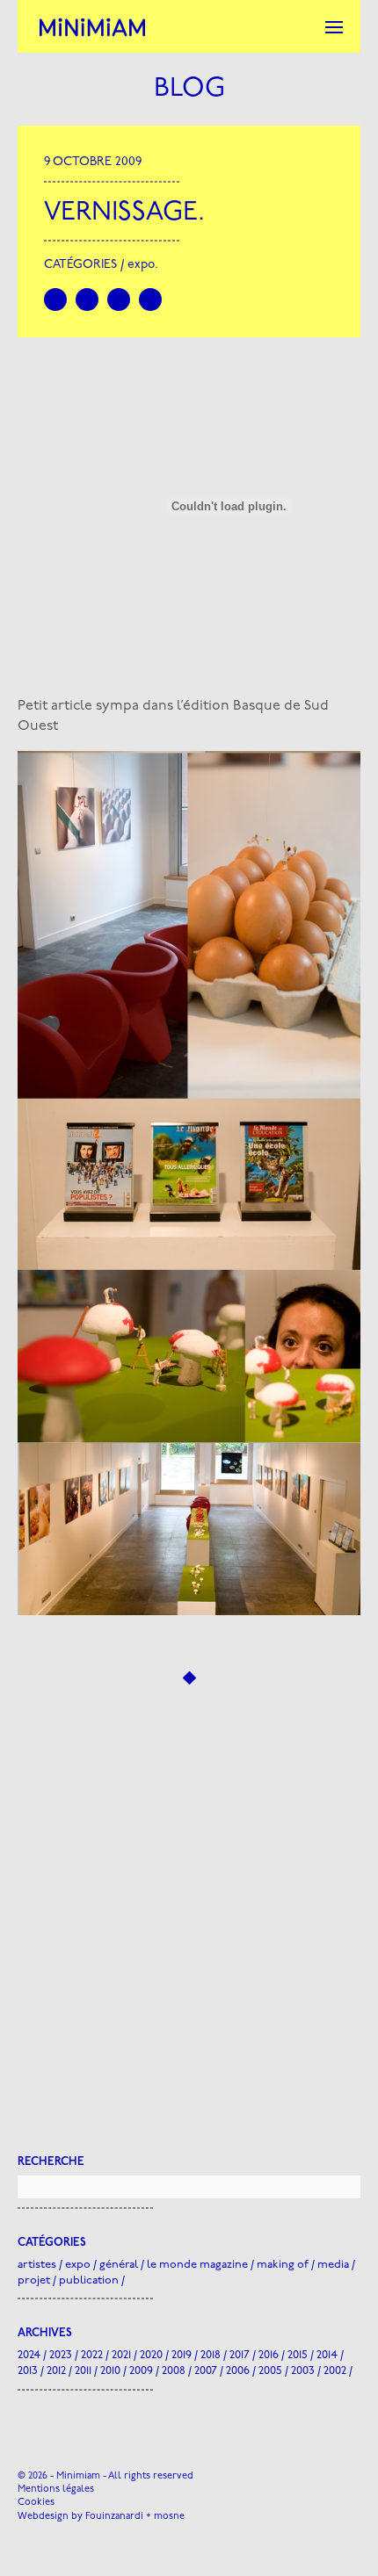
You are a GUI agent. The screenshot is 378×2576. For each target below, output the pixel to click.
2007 (206, 2371)
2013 (28, 2371)
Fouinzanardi (114, 2517)
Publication (89, 2280)
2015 (298, 2355)
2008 (174, 2371)
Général (119, 2265)
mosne (169, 2517)
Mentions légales (56, 2489)
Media (333, 2265)
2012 (56, 2371)
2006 (238, 2371)
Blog (189, 89)
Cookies (36, 2503)
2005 (270, 2371)
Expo (141, 265)
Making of (283, 2265)
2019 (182, 2355)
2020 (151, 2355)
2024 (29, 2355)
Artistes (37, 2265)
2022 (92, 2355)
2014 (327, 2355)
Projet (34, 2280)
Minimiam (92, 26)
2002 (335, 2371)
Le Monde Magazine (197, 2265)
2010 (110, 2371)
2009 (141, 2371)
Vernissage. (124, 213)
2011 (83, 2371)
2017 (240, 2355)
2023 (61, 2355)
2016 (269, 2355)
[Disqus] (189, 1927)
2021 (121, 2355)
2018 (211, 2355)
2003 (303, 2371)
